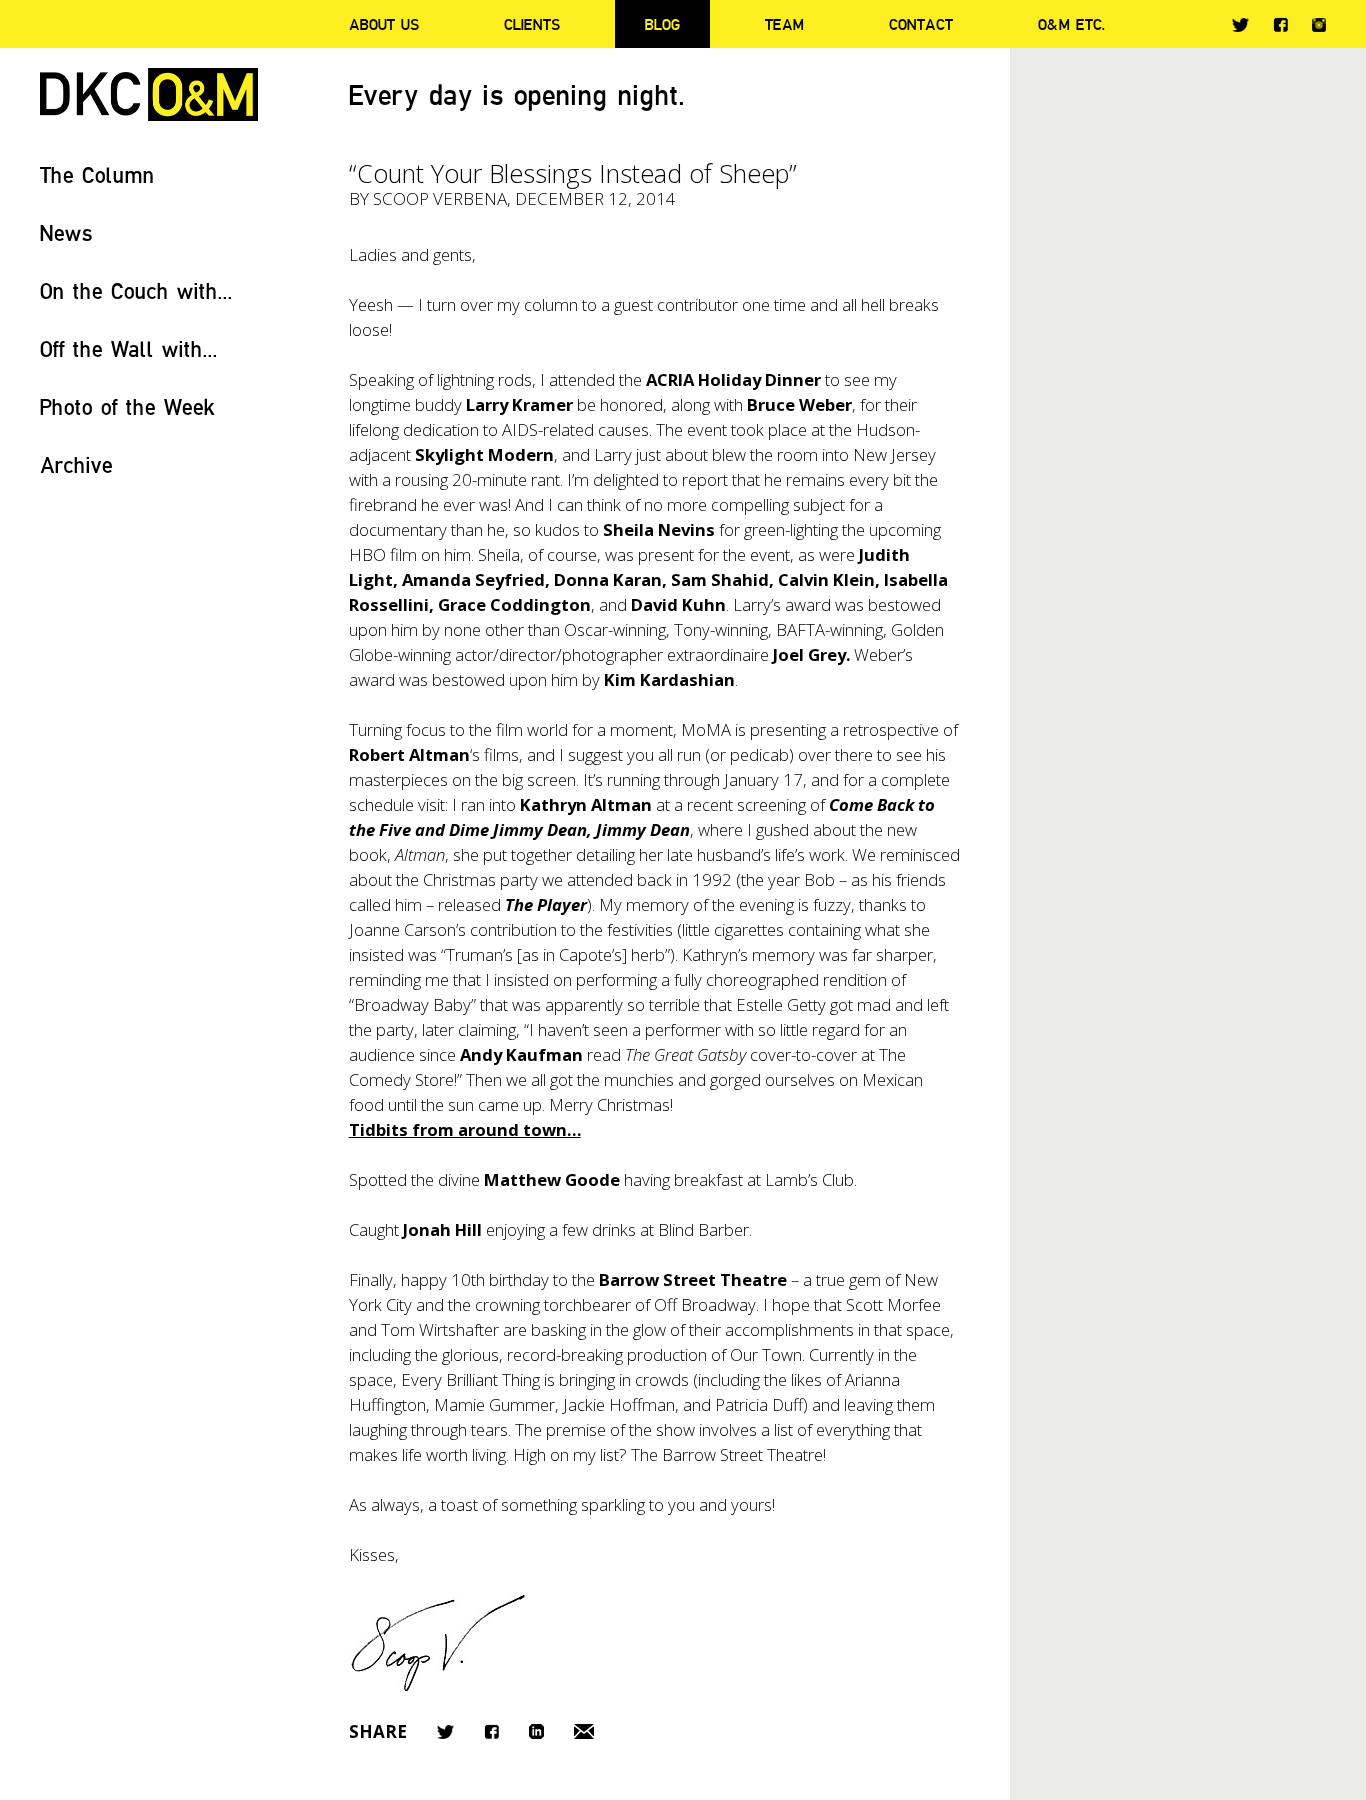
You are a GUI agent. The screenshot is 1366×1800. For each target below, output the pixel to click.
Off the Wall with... (129, 348)
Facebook (1280, 24)
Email (584, 1731)
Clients (532, 24)
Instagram (1319, 25)
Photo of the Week (127, 406)
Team (784, 24)
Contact (921, 24)
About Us (384, 24)
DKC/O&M (149, 94)
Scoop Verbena (440, 198)
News (66, 232)
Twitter (1240, 25)
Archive (76, 464)
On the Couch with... (136, 290)
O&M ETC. (1072, 24)
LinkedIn (536, 1731)
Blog (662, 24)
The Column (97, 174)
